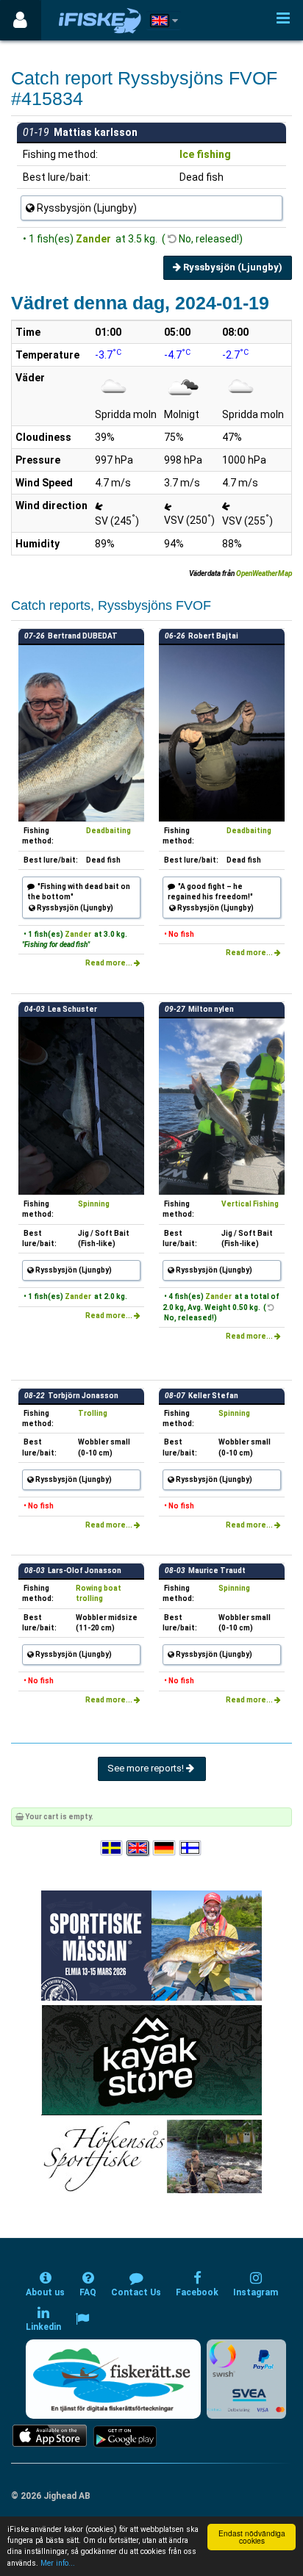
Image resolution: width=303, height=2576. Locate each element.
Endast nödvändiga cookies (252, 2537)
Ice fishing (205, 154)
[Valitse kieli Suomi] (191, 1848)
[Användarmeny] (20, 20)
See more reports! (147, 1768)
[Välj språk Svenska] (113, 1848)
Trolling (93, 1413)
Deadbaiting (108, 831)
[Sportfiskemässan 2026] (151, 1945)
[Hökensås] (152, 2156)
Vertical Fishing (250, 1204)
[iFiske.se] (100, 20)
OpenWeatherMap (264, 573)
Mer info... (58, 2563)
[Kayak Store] (151, 2060)
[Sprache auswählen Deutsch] (165, 1848)
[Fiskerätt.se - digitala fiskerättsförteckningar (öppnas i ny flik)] (113, 2379)
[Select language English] (138, 1848)
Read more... (110, 963)
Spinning (94, 1204)
